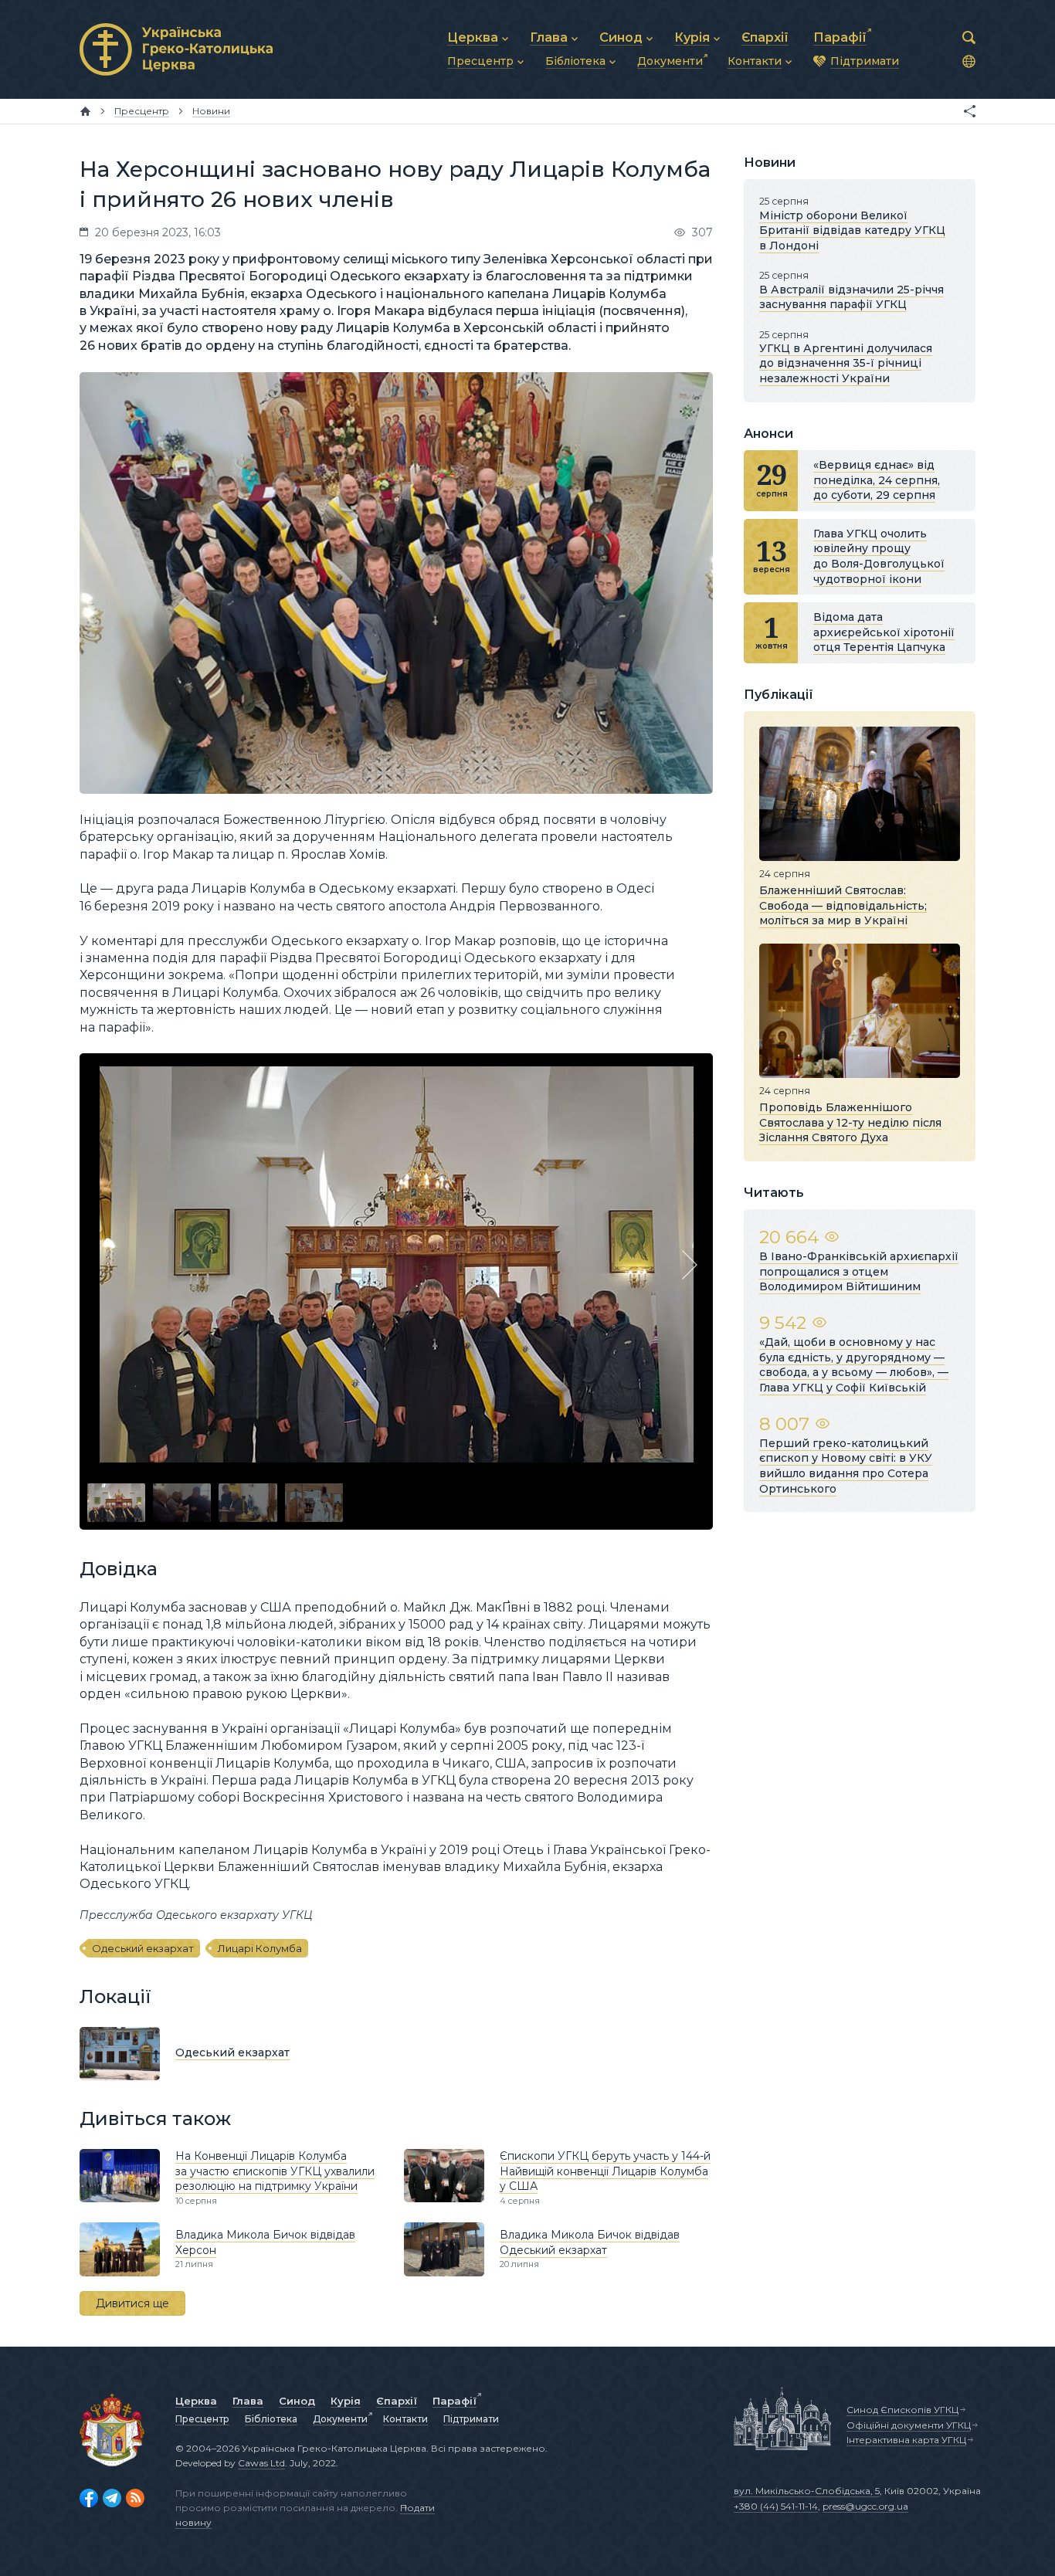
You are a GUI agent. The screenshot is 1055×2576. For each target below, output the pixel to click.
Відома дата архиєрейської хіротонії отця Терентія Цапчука (884, 632)
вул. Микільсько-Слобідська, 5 (807, 2491)
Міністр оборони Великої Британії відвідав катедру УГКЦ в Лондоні (852, 230)
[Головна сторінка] (85, 111)
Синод (297, 2401)
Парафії (455, 2401)
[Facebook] (89, 2498)
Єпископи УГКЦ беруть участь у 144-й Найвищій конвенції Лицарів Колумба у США (605, 2171)
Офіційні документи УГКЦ (909, 2425)
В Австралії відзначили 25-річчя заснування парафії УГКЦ (851, 297)
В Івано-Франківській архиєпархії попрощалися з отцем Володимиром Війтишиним (859, 1271)
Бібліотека (271, 2419)
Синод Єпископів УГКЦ (902, 2410)
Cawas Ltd (261, 2463)
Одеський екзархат (143, 1948)
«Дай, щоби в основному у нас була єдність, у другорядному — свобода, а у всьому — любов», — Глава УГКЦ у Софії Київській (854, 1365)
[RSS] (135, 2498)
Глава (248, 2401)
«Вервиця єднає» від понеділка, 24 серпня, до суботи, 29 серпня (877, 480)
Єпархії (397, 2401)
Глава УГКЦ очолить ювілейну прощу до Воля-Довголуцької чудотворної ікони (879, 556)
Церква (196, 2401)
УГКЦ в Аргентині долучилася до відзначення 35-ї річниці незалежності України (846, 363)
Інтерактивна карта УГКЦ (906, 2440)
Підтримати (471, 2419)
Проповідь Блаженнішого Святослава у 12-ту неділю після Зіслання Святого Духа (850, 1122)
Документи (340, 2419)
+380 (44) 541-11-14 (776, 2506)
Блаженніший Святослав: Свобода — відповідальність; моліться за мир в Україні (843, 905)
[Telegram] (112, 2498)
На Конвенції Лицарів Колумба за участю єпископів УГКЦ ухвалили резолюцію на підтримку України (275, 2171)
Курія (346, 2401)
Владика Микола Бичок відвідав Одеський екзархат (590, 2242)
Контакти (405, 2419)
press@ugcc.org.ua (865, 2506)
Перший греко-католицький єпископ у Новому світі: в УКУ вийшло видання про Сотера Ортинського (846, 1466)
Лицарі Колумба (260, 1948)
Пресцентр (202, 2419)
